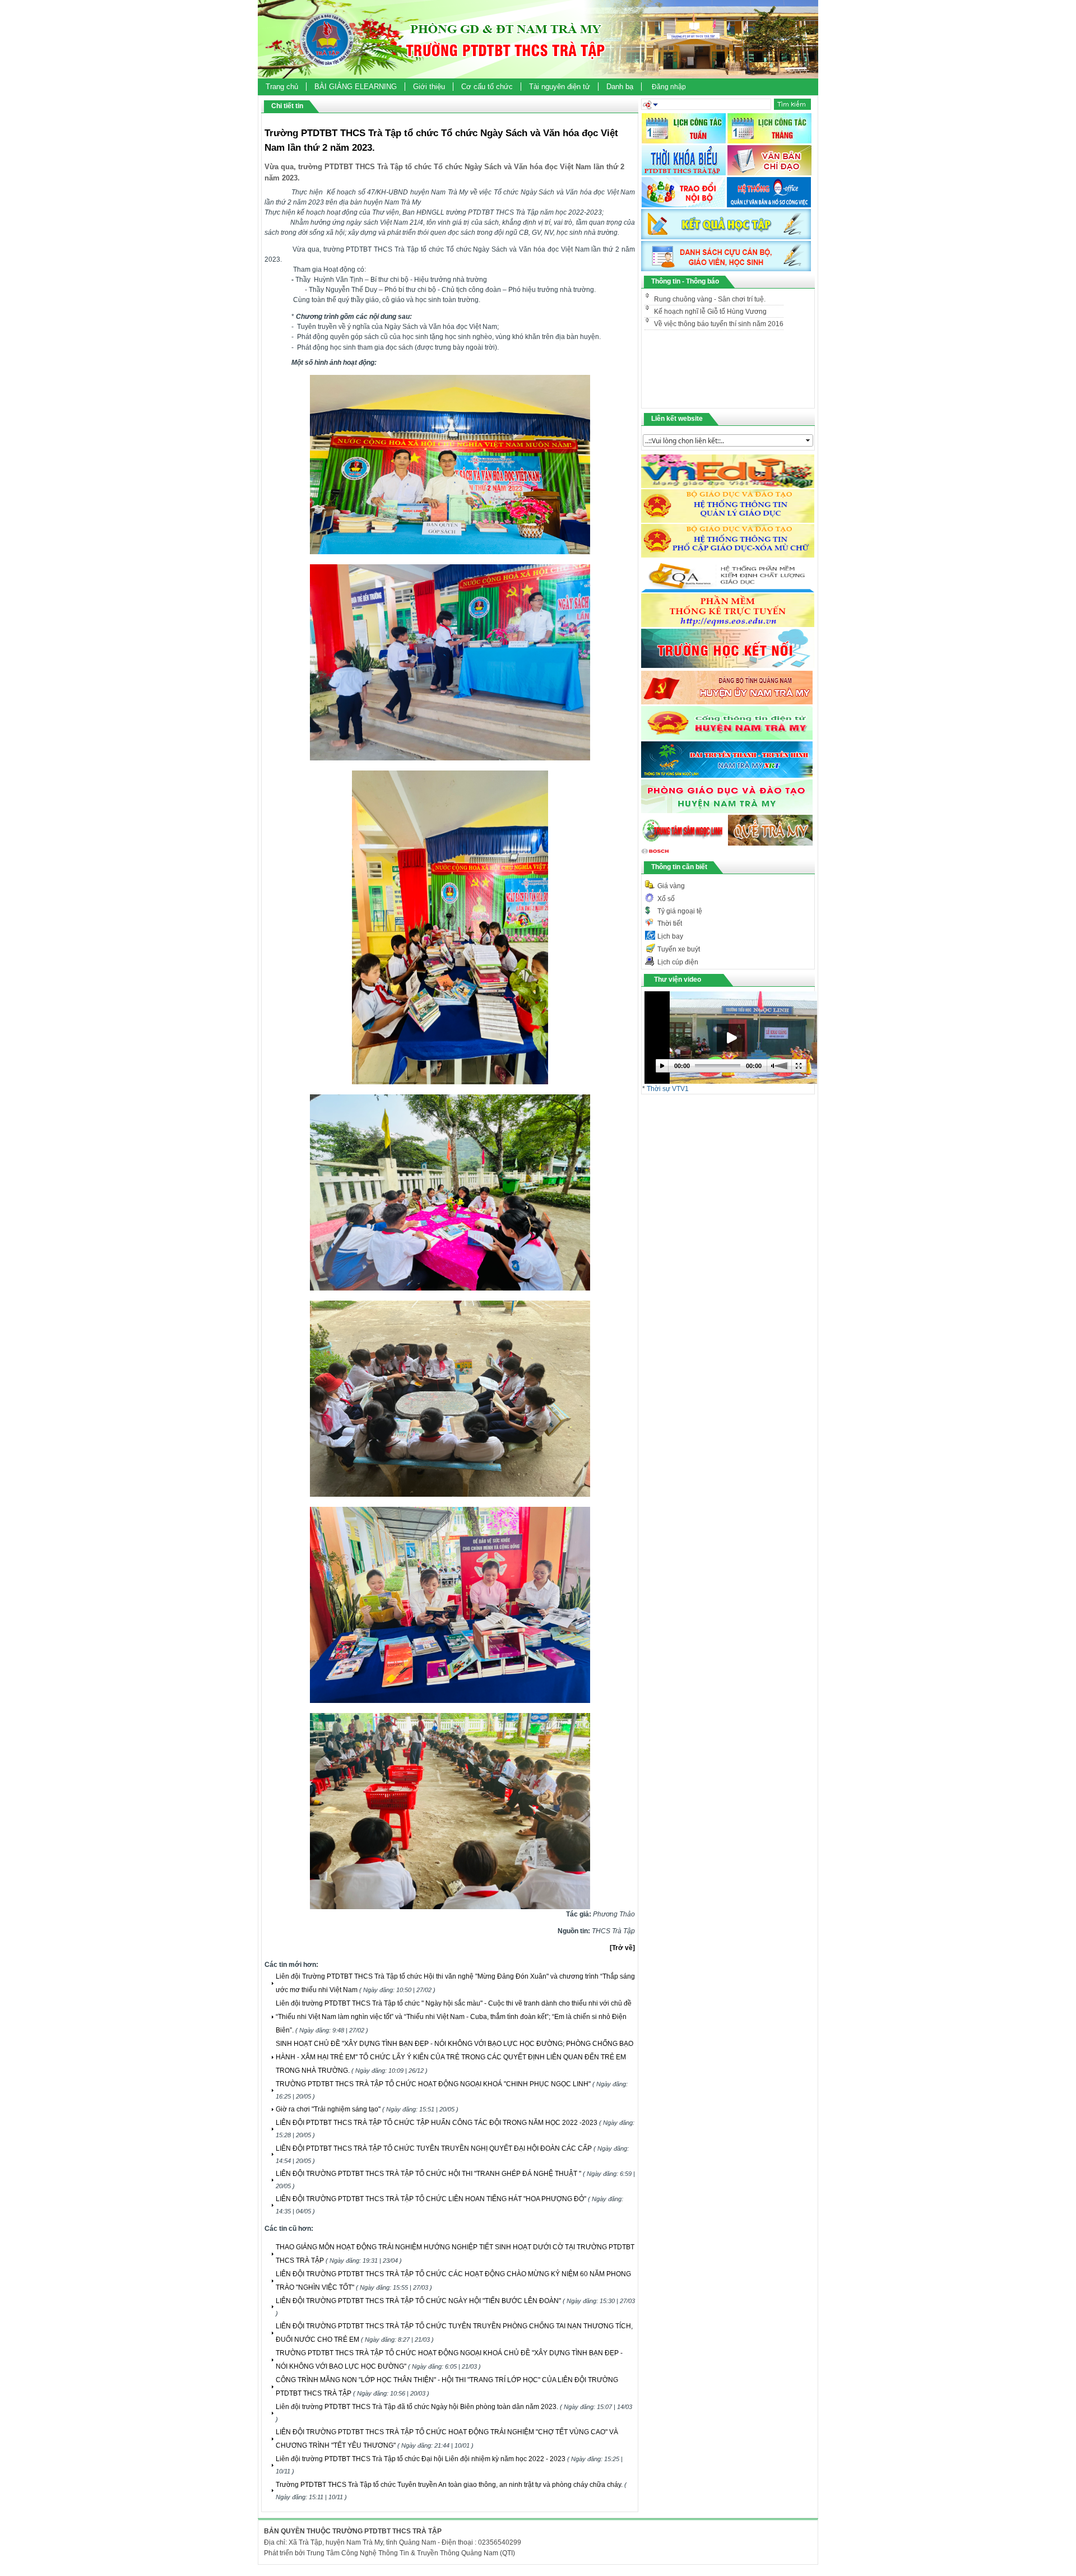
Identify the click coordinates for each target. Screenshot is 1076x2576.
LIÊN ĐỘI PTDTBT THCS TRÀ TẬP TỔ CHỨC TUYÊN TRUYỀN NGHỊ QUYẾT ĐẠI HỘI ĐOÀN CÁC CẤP (434, 2148)
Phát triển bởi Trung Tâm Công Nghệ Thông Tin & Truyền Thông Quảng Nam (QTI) (389, 2553)
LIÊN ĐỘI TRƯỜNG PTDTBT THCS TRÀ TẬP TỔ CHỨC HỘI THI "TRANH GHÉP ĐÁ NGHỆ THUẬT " (428, 2174)
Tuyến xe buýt (679, 949)
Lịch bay (670, 936)
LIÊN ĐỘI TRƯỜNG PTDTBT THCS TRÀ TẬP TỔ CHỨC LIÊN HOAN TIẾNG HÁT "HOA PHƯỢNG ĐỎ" (431, 2199)
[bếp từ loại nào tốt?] (727, 811)
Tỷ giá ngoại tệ (680, 911)
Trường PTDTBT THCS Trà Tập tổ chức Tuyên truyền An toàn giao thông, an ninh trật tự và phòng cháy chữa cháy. (449, 2485)
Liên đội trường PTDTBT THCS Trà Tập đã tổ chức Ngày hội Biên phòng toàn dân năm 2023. (417, 2407)
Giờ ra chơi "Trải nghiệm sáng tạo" (328, 2109)
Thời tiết (670, 923)
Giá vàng (671, 886)
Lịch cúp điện (678, 962)
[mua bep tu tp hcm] (655, 855)
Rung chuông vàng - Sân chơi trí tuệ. (704, 323)
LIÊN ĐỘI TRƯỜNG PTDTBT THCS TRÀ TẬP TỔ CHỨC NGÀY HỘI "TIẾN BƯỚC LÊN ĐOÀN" (418, 2301)
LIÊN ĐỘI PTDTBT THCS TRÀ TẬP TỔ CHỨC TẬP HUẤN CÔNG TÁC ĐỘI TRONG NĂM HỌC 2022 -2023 (437, 2123)
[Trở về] (622, 1948)
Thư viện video (678, 980)
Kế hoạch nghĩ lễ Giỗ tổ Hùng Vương (710, 299)
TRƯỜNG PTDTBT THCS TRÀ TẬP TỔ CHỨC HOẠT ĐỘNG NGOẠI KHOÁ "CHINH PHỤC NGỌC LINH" (433, 2084)
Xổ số (666, 899)
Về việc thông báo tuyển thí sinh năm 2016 (719, 312)
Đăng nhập (669, 87)
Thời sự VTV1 (668, 1089)
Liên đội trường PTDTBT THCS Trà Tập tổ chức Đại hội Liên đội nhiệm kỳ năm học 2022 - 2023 (421, 2459)
